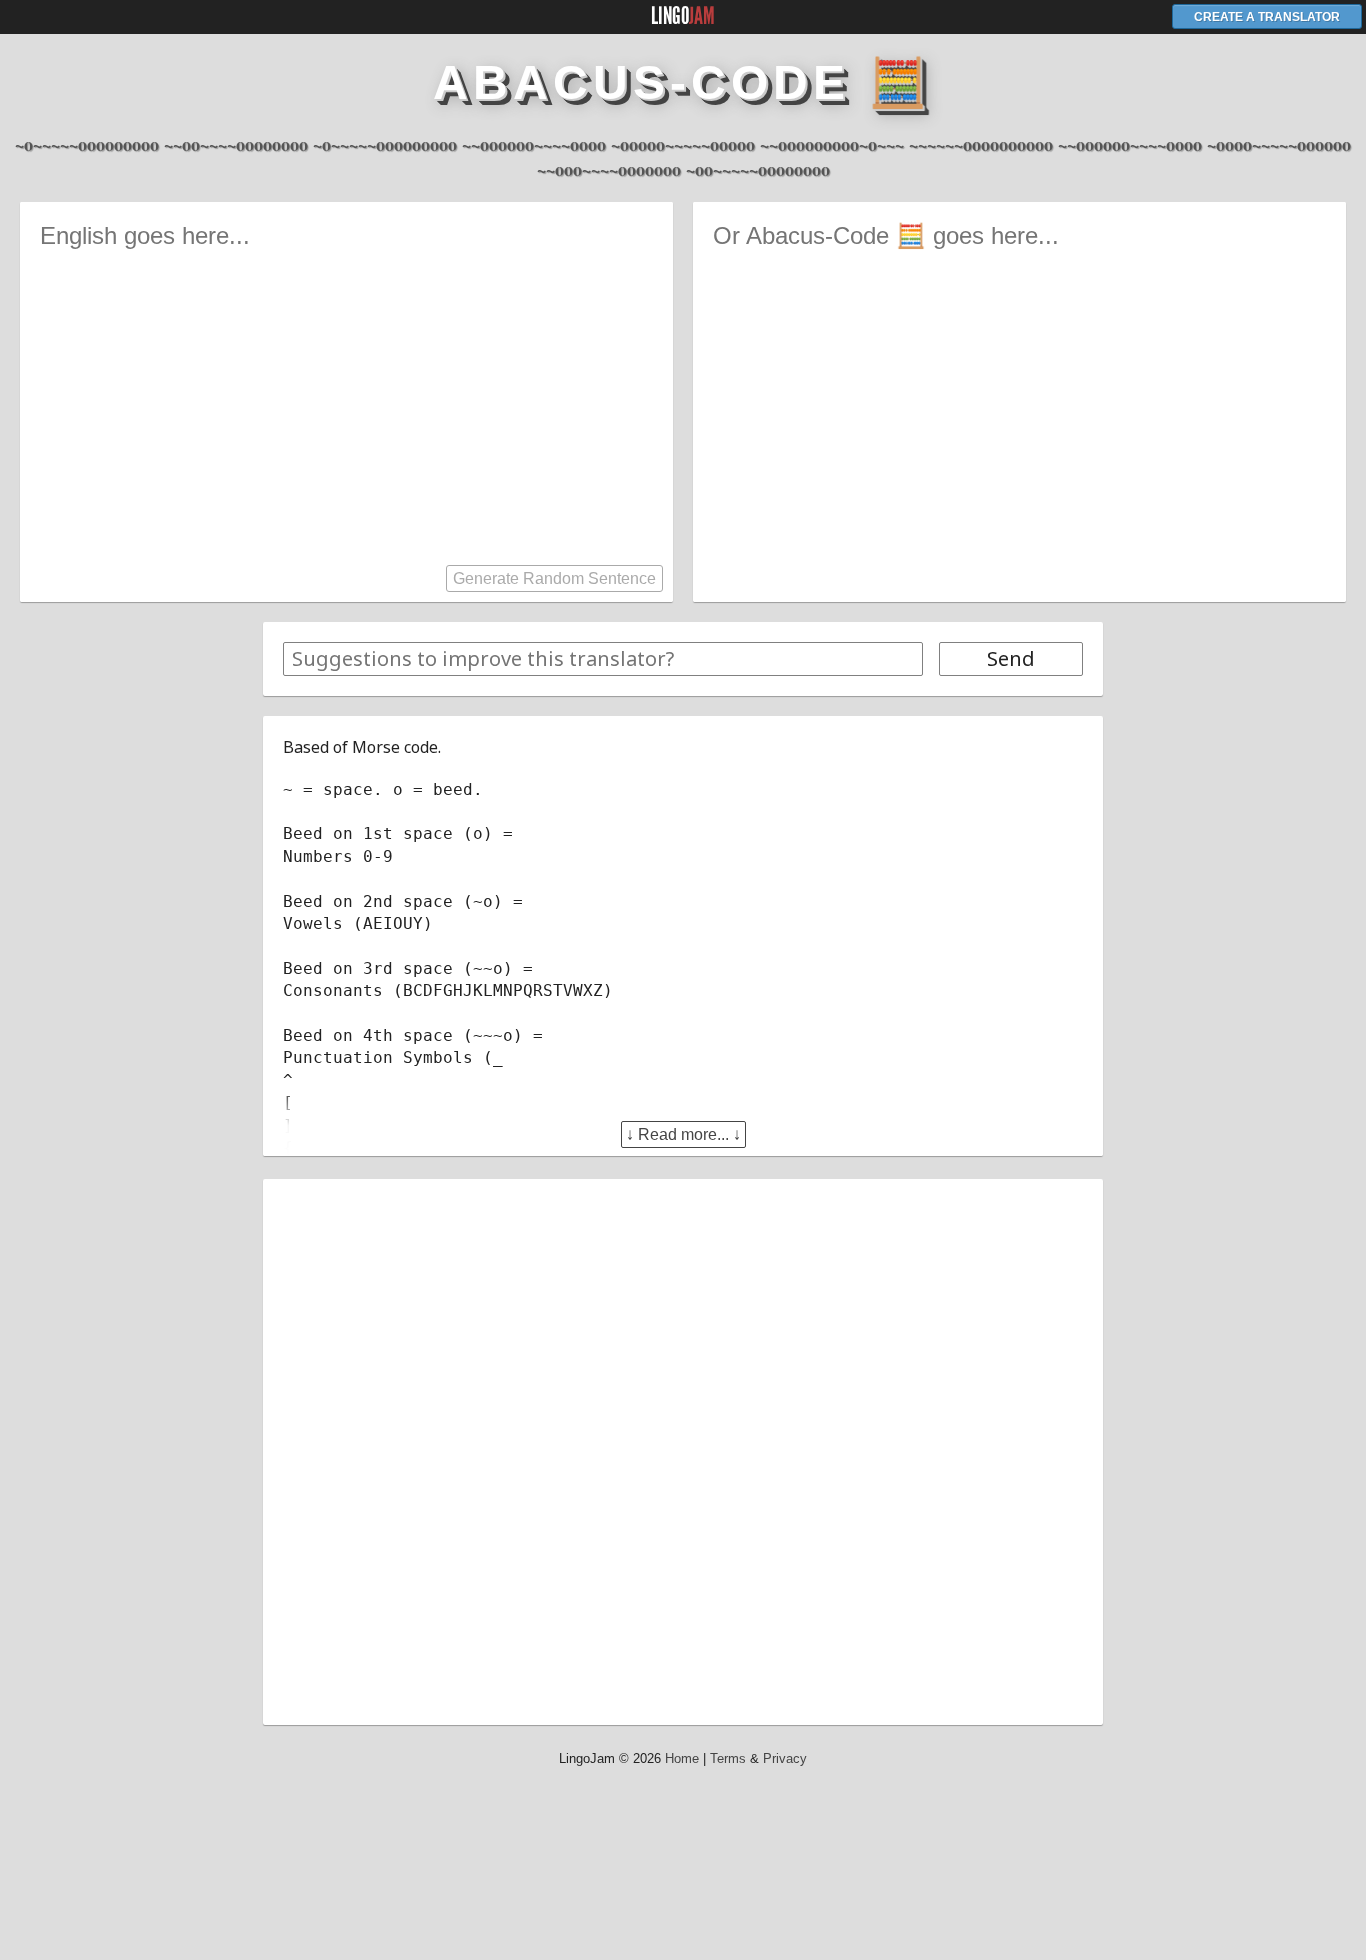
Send (1011, 658)
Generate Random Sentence (554, 578)
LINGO (683, 16)
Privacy (785, 1758)
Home (682, 1758)
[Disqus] (683, 1449)
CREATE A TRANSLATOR (1267, 17)
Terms (728, 1758)
